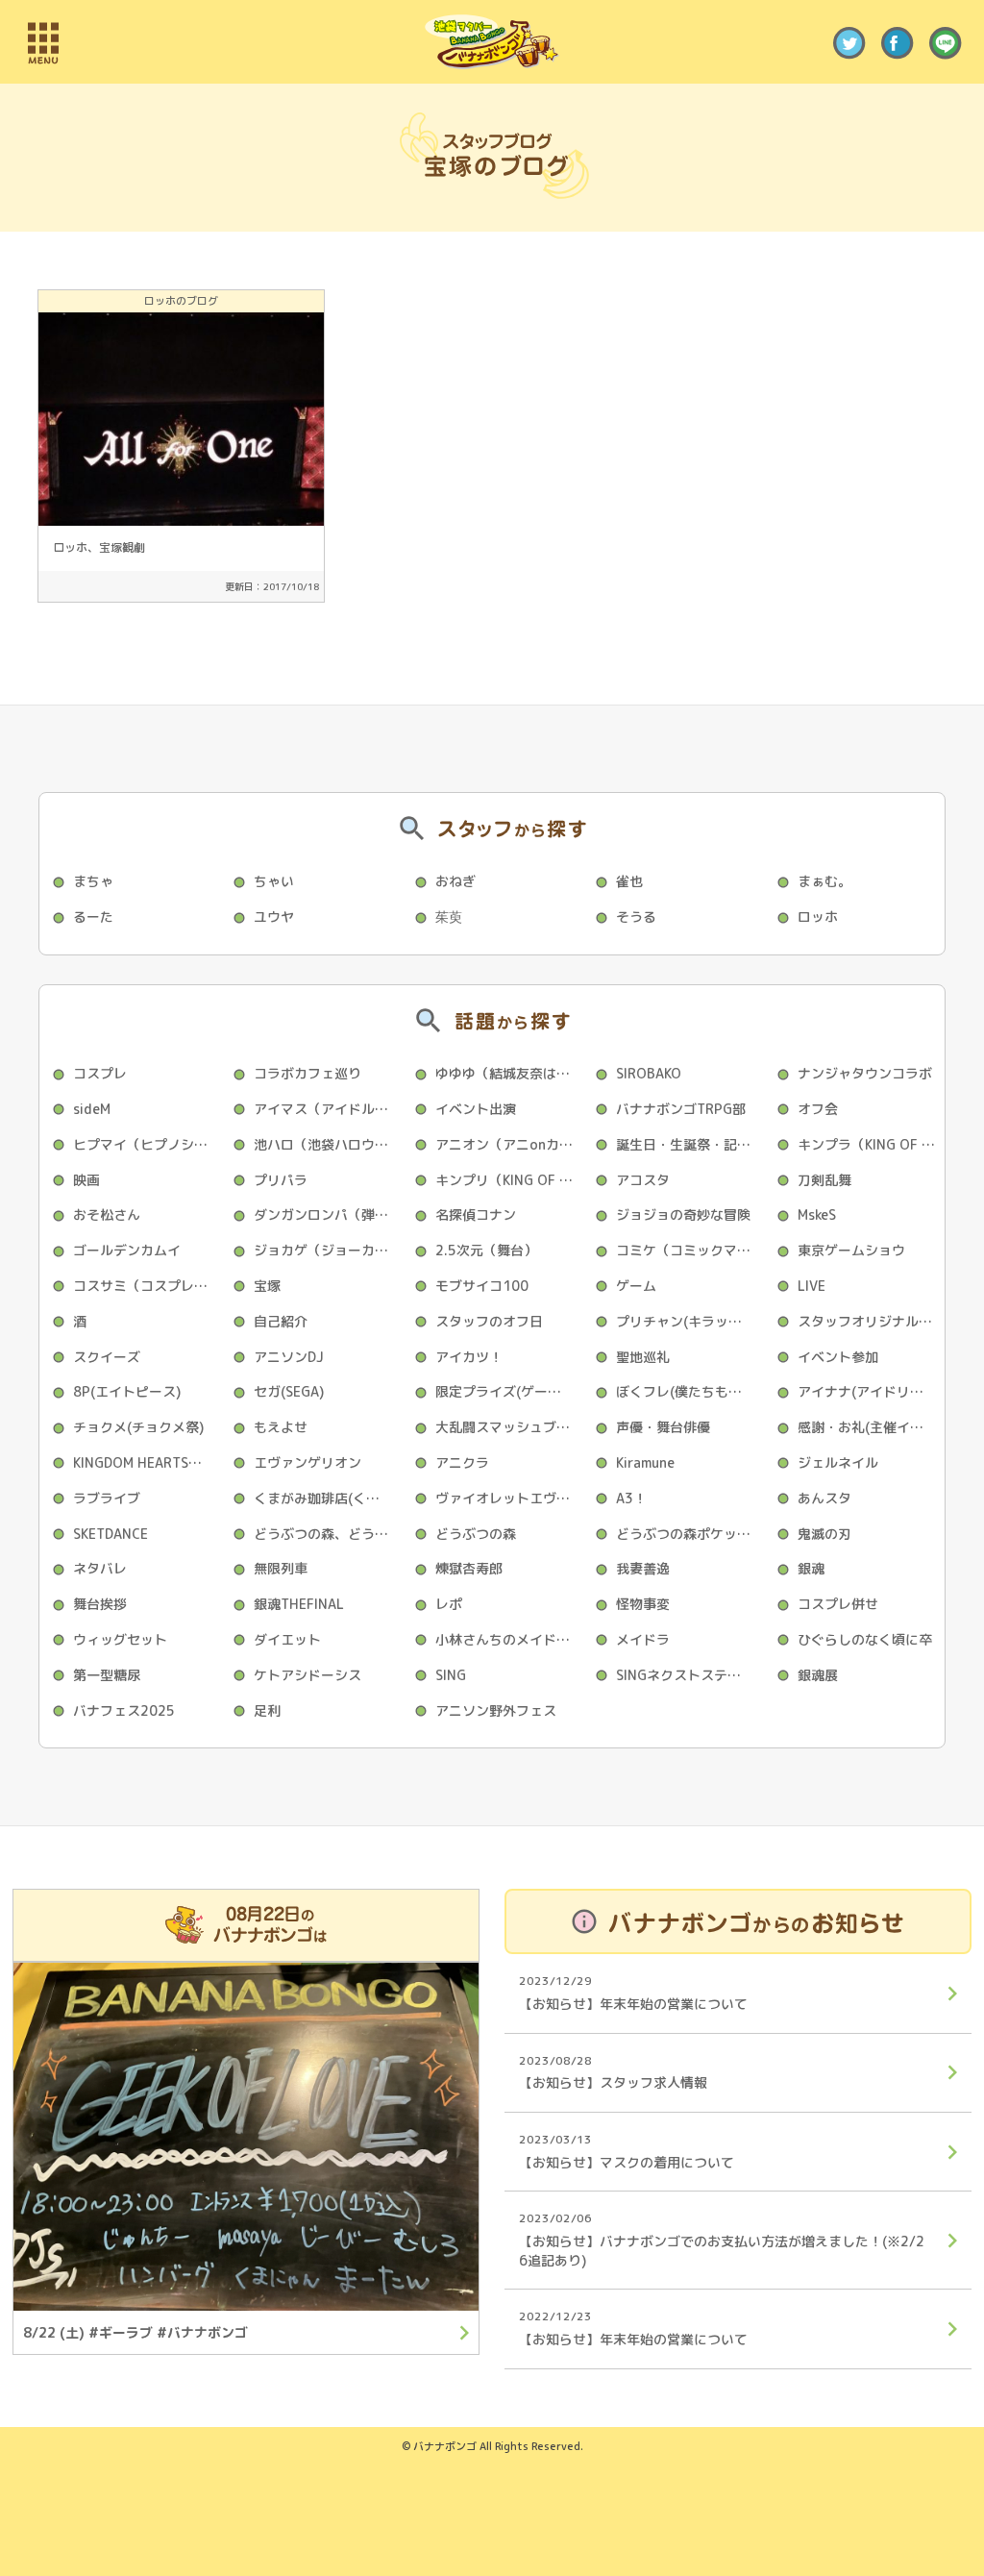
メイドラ (643, 1639)
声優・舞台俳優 (663, 1427)
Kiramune (645, 1462)
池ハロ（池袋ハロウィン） (327, 1144)
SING (451, 1675)
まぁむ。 (824, 881)
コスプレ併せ (838, 1604)
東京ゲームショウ (851, 1250)
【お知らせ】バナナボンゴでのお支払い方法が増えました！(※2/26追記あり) (722, 2239)
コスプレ (100, 1073)
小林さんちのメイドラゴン (509, 1639)
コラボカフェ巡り (307, 1073)
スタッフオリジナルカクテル (871, 1321)
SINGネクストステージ (685, 1675)
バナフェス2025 (124, 1710)
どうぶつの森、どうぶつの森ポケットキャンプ (327, 1534)
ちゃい (274, 881)
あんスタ (824, 1498)
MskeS (817, 1214)
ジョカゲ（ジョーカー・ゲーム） (327, 1250)
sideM (92, 1109)
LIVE (812, 1286)
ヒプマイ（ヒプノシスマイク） (147, 1144)
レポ (449, 1604)
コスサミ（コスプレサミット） (147, 1286)
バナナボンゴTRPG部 (681, 1109)
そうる (636, 916)
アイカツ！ (469, 1357)
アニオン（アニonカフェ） (509, 1144)
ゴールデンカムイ (127, 1250)
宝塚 (267, 1286)
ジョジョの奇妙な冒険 (683, 1214)
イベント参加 (838, 1357)
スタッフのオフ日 (489, 1321)
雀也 (629, 881)
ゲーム (636, 1286)
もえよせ (281, 1427)
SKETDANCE (111, 1534)
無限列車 (281, 1568)
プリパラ (281, 1180)
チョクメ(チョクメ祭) (138, 1427)
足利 (267, 1710)
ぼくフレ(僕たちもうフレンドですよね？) (689, 1391)
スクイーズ (107, 1357)
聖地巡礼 (643, 1357)
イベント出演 (476, 1109)
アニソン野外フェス (496, 1710)
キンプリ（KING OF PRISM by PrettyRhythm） (509, 1180)
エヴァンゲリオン (307, 1462)
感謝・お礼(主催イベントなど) (871, 1427)
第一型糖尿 (107, 1675)
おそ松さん (107, 1214)
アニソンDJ (289, 1357)
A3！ (631, 1498)
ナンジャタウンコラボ (865, 1073)
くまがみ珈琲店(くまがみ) (327, 1498)
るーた (93, 916)
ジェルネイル (838, 1462)
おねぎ (455, 881)
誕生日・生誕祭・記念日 (689, 1144)
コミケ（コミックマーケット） (689, 1250)
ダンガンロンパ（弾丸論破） (327, 1214)
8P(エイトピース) (127, 1391)
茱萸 (449, 916)
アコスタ (643, 1180)
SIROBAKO (649, 1073)
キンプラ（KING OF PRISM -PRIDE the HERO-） (871, 1144)
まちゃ (93, 881)
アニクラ (462, 1462)
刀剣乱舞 (824, 1180)
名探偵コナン (476, 1214)
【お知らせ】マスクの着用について (627, 2151)
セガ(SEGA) (289, 1391)
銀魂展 (818, 1675)
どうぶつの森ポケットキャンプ (689, 1534)
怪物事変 (643, 1604)
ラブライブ (107, 1498)
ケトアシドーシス (307, 1675)
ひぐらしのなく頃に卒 (865, 1639)
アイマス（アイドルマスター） (327, 1109)
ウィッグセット (120, 1639)
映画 (86, 1180)
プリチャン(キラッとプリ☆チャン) (689, 1321)
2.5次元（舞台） (486, 1250)
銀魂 (811, 1568)
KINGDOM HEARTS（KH (146, 1462)
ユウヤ (274, 916)
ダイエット (287, 1639)
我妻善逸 (643, 1568)
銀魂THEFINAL (299, 1604)
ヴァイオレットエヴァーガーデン (509, 1498)
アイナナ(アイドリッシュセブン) (871, 1391)
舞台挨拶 (100, 1604)
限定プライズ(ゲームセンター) (509, 1391)
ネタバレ (100, 1568)
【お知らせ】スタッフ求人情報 (613, 2072)
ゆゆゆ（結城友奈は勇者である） (509, 1073)
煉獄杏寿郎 (469, 1568)
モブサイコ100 (482, 1286)
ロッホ (818, 916)
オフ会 (818, 1109)
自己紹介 (281, 1321)
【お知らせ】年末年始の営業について (633, 1993)
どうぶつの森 (476, 1534)
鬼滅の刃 (824, 1534)
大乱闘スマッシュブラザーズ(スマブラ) (509, 1427)
